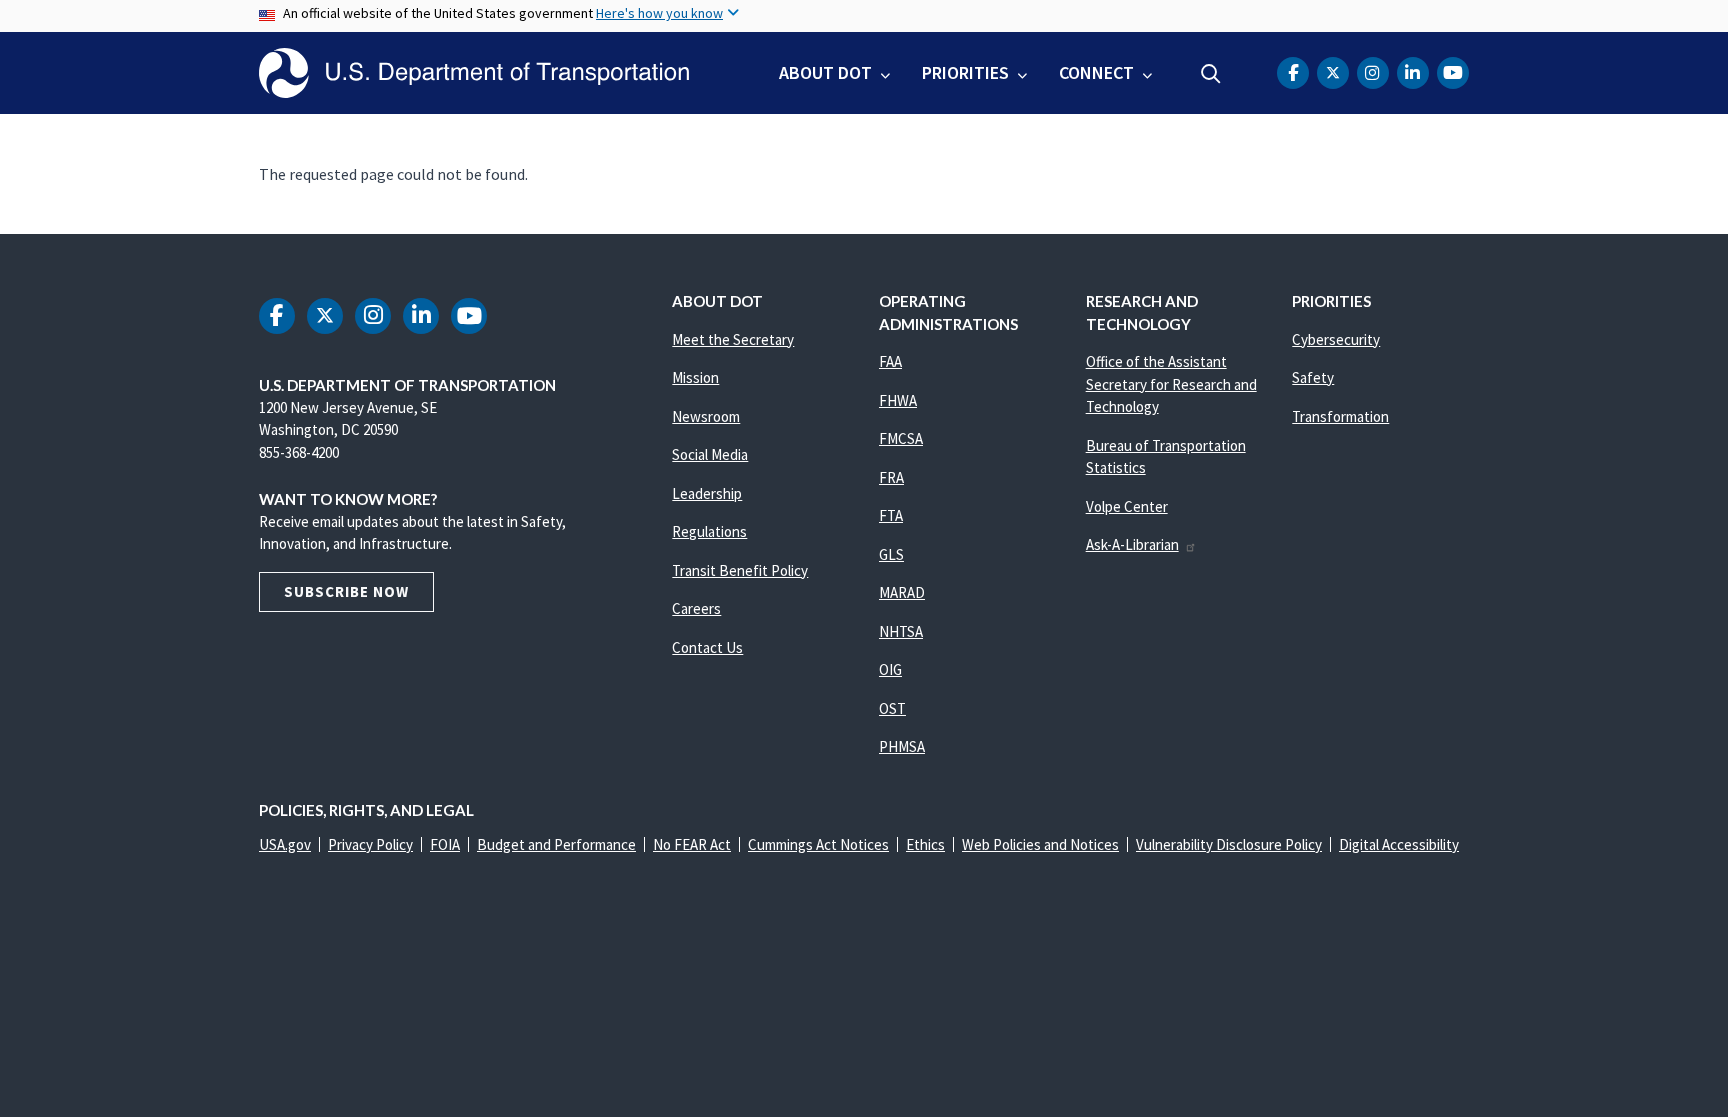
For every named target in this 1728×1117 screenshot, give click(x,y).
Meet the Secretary (733, 339)
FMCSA (901, 438)
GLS (891, 554)
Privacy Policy (370, 844)
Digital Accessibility (1399, 844)
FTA (891, 515)
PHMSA (902, 746)
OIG (890, 669)
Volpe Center (1127, 506)
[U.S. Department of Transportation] (474, 73)
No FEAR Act (692, 844)
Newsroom (706, 416)
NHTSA (901, 631)
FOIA (445, 844)
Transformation (1340, 416)
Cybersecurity (1336, 339)
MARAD (902, 592)
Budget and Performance (556, 844)
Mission (695, 377)
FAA (890, 361)
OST (892, 708)
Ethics (925, 844)
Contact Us (707, 647)
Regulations (709, 531)
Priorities (965, 72)
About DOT (825, 72)
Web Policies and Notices (1040, 844)
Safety (1313, 377)
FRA (891, 477)
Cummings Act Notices (818, 844)
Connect (1096, 72)
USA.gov (285, 844)
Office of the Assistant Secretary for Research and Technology (1171, 384)
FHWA (898, 400)
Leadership (707, 493)
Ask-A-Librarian (1132, 544)
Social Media (710, 454)
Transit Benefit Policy (740, 570)
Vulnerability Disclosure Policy (1229, 844)
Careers (696, 608)
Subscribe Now (346, 591)
